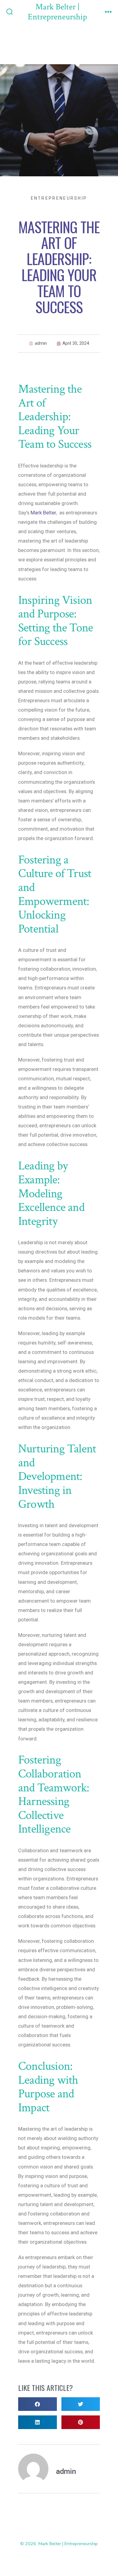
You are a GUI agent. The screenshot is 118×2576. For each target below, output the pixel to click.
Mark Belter (43, 513)
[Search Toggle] (10, 12)
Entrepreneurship (59, 198)
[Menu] (108, 12)
